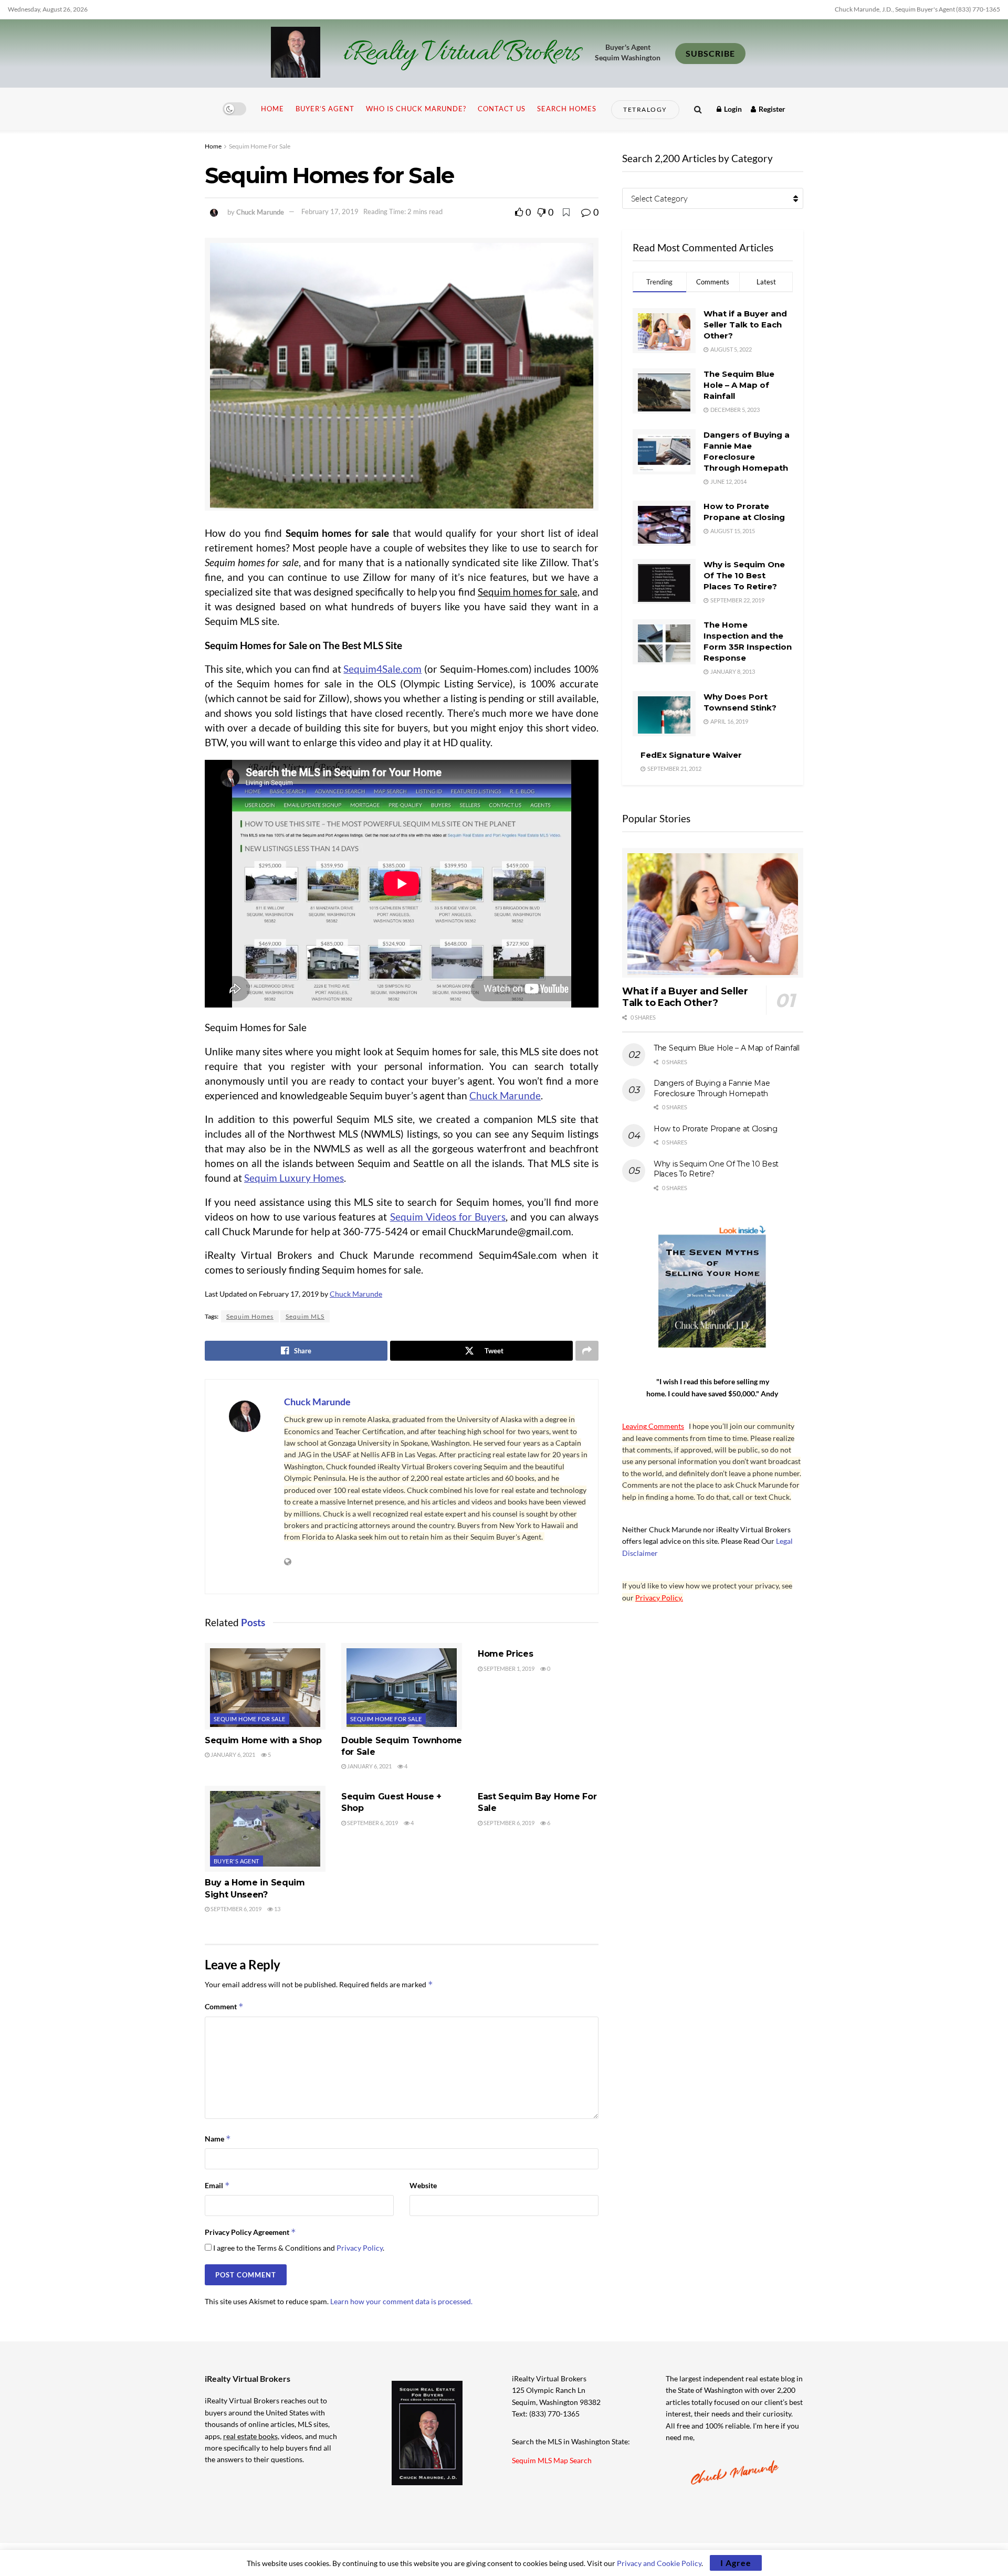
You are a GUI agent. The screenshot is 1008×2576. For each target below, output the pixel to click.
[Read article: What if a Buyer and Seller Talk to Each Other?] (713, 913)
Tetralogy (645, 109)
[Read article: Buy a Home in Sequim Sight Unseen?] (265, 1829)
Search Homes (567, 109)
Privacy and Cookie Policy (659, 2563)
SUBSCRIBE (710, 53)
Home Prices (505, 1654)
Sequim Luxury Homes (294, 1178)
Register (771, 109)
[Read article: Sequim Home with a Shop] (265, 1686)
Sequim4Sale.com (382, 669)
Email (217, 2185)
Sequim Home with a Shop (263, 1740)
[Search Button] (698, 109)
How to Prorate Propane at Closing (716, 1129)
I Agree (736, 2563)
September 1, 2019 (508, 1668)
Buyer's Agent (237, 1861)
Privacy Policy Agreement (250, 2232)
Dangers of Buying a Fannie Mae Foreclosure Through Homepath (712, 1088)
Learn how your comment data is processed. (401, 2301)
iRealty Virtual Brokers (462, 54)
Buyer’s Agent (325, 109)
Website (423, 2185)
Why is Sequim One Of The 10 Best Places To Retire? (744, 575)
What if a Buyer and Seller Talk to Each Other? (745, 325)
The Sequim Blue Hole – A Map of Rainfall (739, 385)
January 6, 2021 (232, 1755)
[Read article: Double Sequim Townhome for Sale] (402, 1686)
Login (732, 109)
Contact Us (502, 109)
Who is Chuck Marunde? (416, 109)
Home (272, 109)
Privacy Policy (360, 2248)
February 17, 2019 (330, 211)
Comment (224, 2006)
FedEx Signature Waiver (691, 755)
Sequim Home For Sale (260, 146)
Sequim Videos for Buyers (448, 1217)
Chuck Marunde (260, 211)
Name (218, 2139)
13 (277, 1909)
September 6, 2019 (235, 1909)
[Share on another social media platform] (587, 1351)
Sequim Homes (250, 1316)
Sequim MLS (305, 1316)
